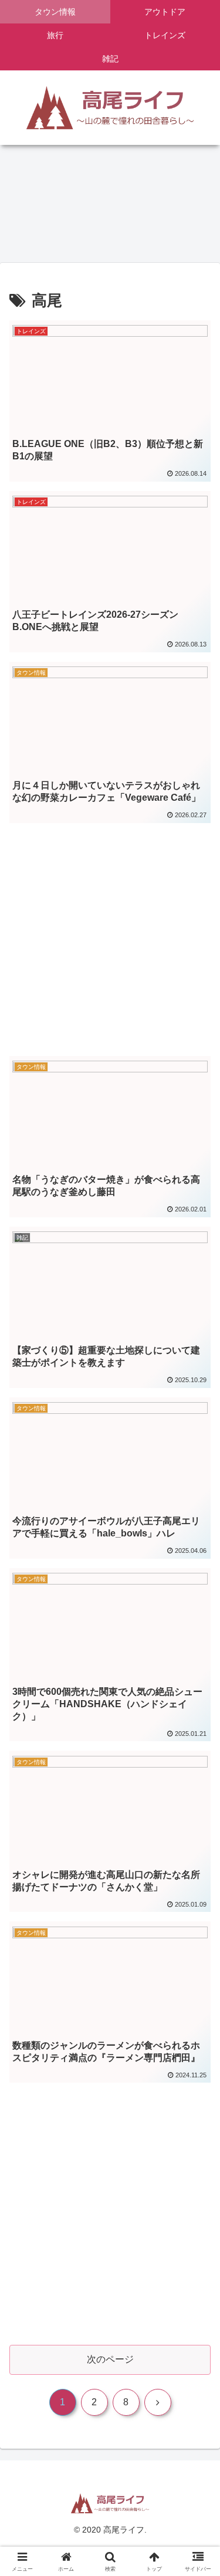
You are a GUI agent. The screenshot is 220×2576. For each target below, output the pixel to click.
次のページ (110, 2359)
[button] (197, 1844)
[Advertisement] (110, 926)
